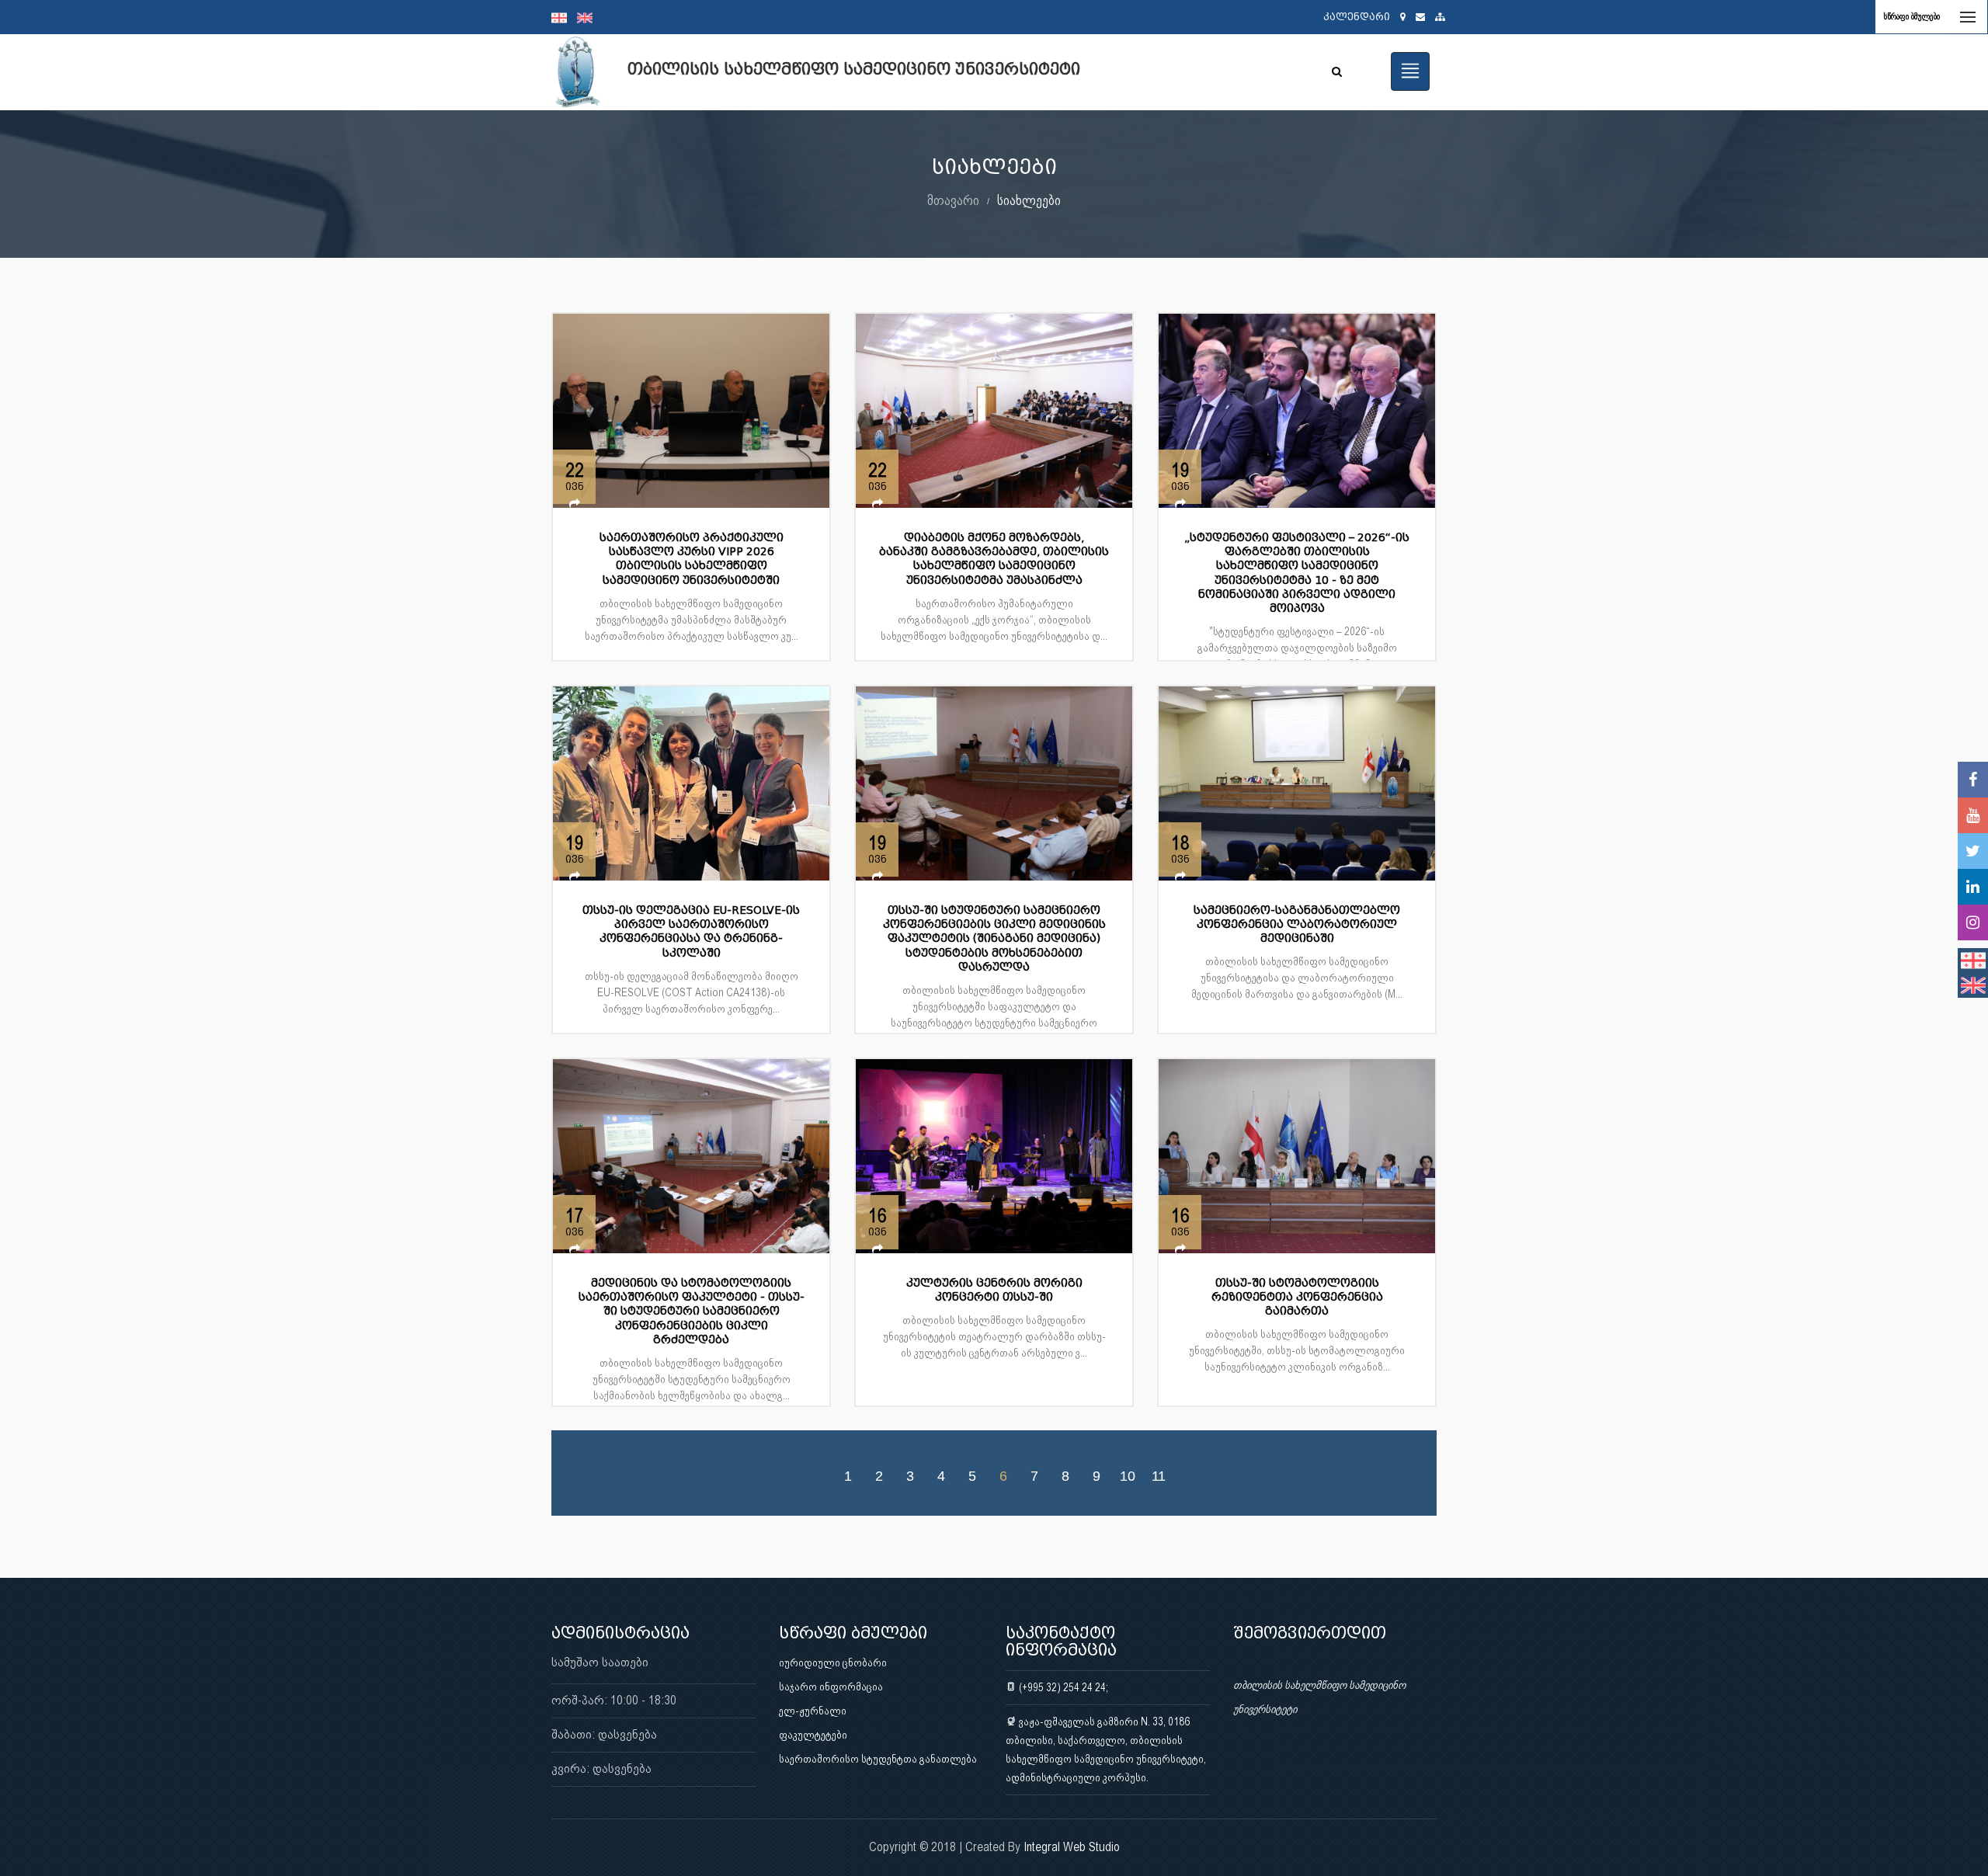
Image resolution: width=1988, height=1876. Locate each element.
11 (1159, 1475)
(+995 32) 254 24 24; (1062, 1687)
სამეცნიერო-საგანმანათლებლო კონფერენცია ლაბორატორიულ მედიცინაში (1297, 924)
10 (1128, 1475)
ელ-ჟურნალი (813, 1711)
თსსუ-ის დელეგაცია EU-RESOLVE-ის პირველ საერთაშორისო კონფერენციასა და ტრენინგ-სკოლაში (691, 932)
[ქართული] (564, 17)
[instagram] (1973, 922)
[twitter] (1973, 851)
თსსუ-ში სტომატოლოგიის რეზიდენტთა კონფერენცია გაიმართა (1297, 1297)
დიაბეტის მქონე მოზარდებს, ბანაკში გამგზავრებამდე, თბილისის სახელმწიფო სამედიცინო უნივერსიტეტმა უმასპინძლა (994, 559)
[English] (589, 17)
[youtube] (1973, 815)
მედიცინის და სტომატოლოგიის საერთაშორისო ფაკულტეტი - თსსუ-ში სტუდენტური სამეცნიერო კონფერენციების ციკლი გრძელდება (692, 1311)
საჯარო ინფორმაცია (831, 1687)
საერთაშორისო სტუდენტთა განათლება (878, 1759)
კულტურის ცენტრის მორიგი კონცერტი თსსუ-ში (994, 1290)
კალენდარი (1357, 17)
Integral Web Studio (1072, 1847)
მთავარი (953, 200)
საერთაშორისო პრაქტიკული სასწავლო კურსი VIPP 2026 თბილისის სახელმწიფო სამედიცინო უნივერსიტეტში (692, 559)
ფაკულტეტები (813, 1735)
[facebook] (1973, 780)
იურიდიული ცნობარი (833, 1662)
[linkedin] (1973, 887)
